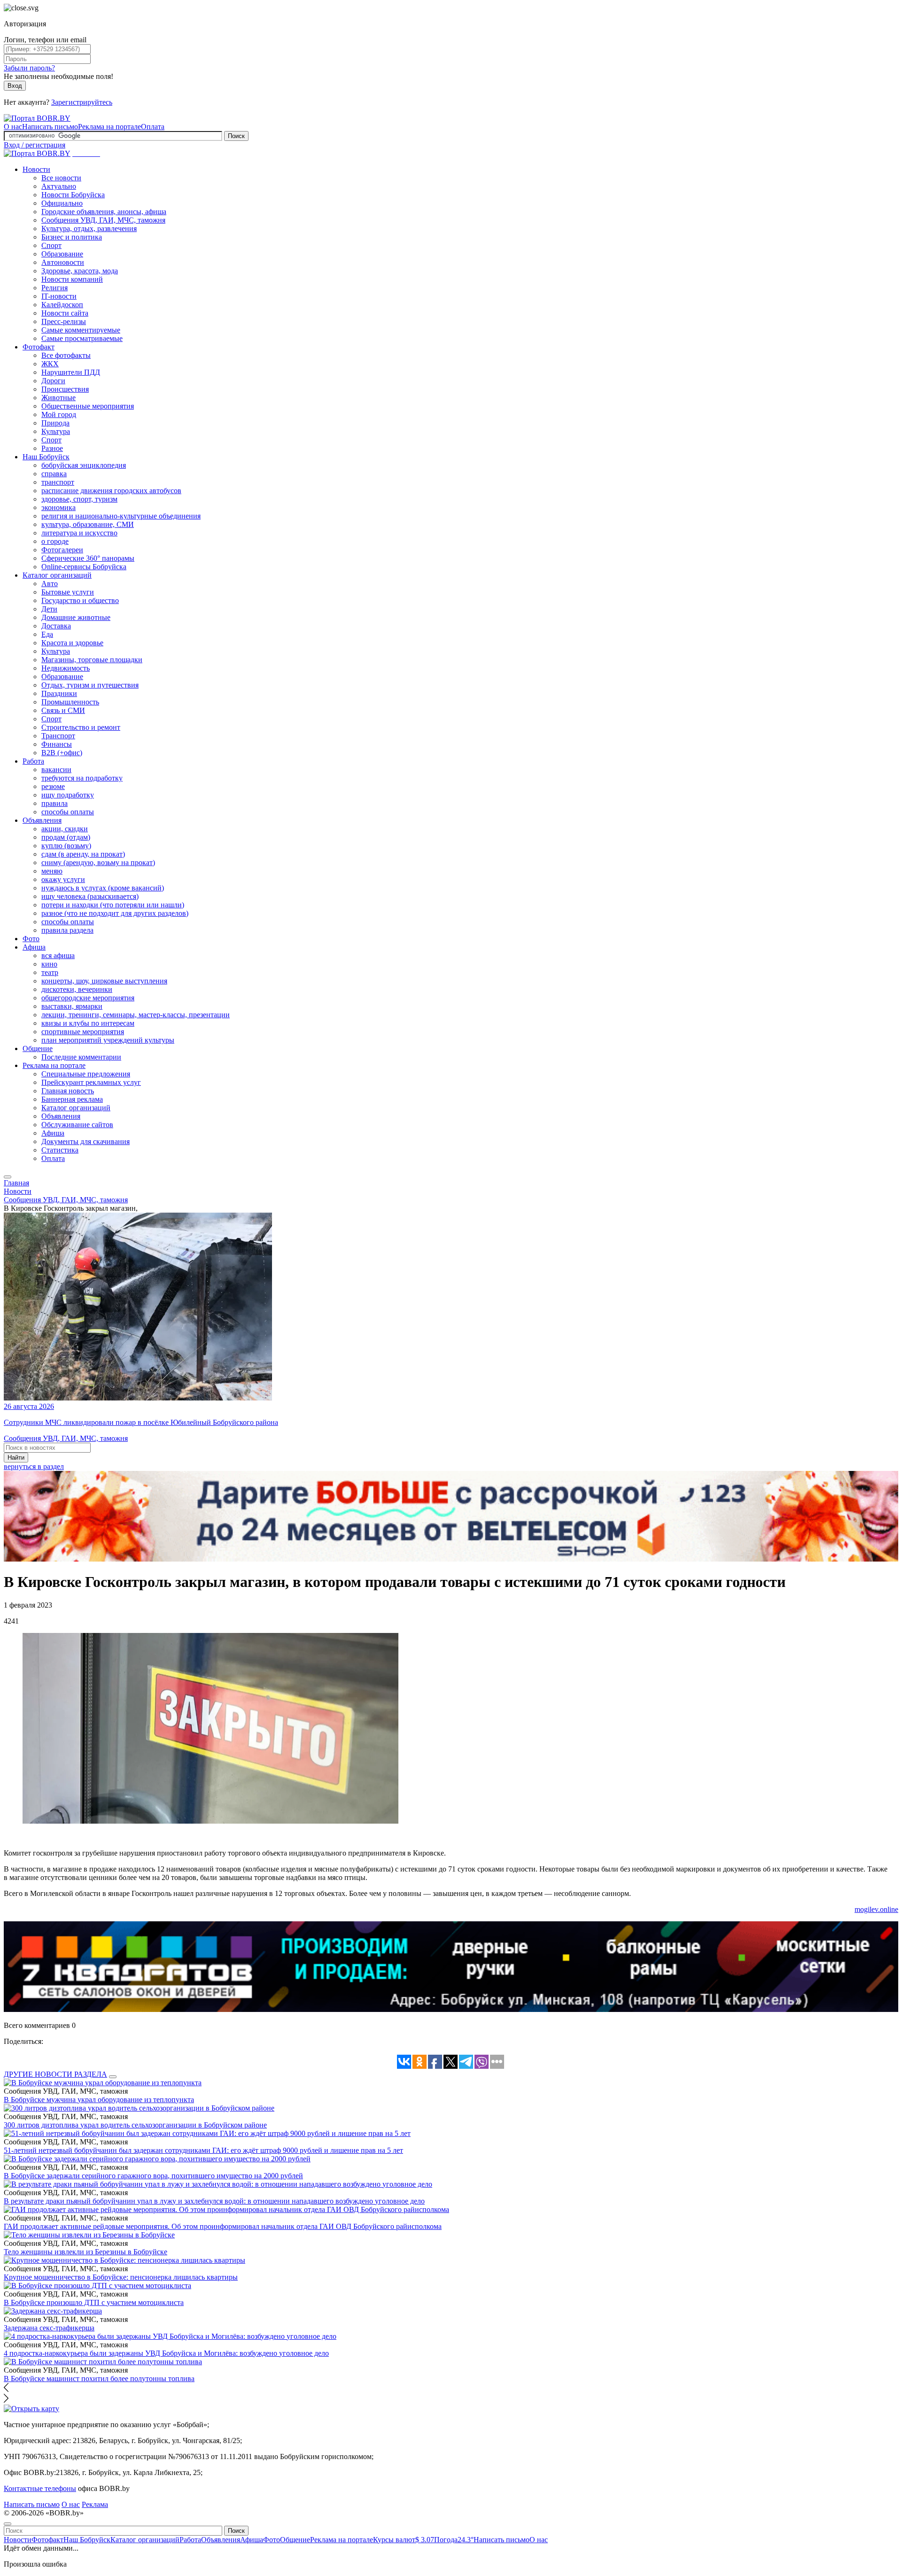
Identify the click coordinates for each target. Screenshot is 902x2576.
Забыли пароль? (29, 68)
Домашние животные (76, 617)
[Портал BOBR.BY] (37, 118)
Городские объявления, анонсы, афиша (104, 212)
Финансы (57, 744)
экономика (58, 507)
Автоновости (63, 262)
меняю (52, 871)
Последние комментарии (81, 1057)
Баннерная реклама (72, 1099)
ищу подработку (68, 795)
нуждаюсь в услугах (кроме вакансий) (103, 888)
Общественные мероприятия (88, 406)
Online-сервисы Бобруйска (84, 567)
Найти (16, 1458)
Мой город (59, 414)
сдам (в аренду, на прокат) (83, 854)
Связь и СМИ (63, 710)
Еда (47, 634)
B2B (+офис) (62, 753)
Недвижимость (66, 668)
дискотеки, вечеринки (77, 989)
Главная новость (68, 1091)
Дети (49, 609)
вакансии (56, 770)
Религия (54, 288)
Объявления (42, 820)
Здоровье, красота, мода (80, 271)
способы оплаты (68, 812)
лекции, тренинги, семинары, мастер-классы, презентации (136, 1015)
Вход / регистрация (35, 145)
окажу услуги (63, 879)
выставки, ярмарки (72, 1006)
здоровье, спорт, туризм (79, 499)
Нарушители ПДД (71, 372)
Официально (62, 203)
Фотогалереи (62, 550)
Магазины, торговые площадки (92, 660)
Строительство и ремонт (81, 727)
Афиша (34, 947)
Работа (33, 761)
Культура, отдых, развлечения (89, 228)
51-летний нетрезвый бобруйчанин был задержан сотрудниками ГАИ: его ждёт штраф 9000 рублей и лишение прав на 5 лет (203, 2150)
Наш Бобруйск (46, 457)
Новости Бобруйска (73, 195)
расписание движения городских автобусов (111, 491)
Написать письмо (50, 127)
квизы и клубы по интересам (88, 1023)
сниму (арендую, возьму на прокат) (98, 863)
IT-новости (59, 296)
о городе (55, 541)
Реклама (95, 2504)
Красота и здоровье (72, 643)
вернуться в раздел (34, 1466)
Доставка (56, 626)
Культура (56, 431)
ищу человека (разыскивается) (90, 896)
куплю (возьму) (66, 846)
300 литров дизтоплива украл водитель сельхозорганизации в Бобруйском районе (135, 2125)
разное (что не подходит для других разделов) (115, 913)
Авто (50, 584)
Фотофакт (39, 347)
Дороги (53, 381)
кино (49, 964)
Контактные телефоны (40, 2488)
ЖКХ (50, 364)
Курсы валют (404, 2540)
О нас (13, 127)
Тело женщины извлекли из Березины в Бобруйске (86, 2252)
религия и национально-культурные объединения (121, 516)
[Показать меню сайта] (8, 1177)
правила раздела (67, 930)
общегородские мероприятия (88, 998)
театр (50, 972)
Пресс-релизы (64, 321)
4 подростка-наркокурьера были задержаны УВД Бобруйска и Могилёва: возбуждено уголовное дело (166, 2353)
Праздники (59, 693)
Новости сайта (65, 313)
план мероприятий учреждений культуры (108, 1040)
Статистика (60, 1150)
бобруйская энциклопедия (84, 465)
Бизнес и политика (72, 237)
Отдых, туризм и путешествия (90, 685)
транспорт (58, 482)
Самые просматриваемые (82, 338)
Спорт (51, 245)
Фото (31, 939)
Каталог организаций (57, 575)
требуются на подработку (82, 778)
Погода (454, 2540)
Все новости (61, 178)
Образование (62, 254)
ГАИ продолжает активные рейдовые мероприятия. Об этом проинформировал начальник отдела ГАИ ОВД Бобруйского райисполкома (223, 2226)
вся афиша (58, 955)
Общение (38, 1048)
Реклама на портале (109, 127)
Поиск (236, 136)
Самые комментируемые (81, 330)
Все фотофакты (66, 355)
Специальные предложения (86, 1074)
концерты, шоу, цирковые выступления (104, 981)
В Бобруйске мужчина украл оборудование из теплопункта (99, 2100)
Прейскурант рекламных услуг (91, 1082)
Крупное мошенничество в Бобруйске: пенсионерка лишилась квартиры (121, 2277)
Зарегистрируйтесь (82, 102)
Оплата (153, 127)
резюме (53, 786)
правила (54, 803)
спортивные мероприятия (83, 1032)
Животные (58, 398)
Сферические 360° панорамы (88, 558)
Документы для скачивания (86, 1141)
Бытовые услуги (68, 592)
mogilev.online (876, 1909)
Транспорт (58, 736)
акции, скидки (65, 829)
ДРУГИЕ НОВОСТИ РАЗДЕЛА (55, 2074)
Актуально (59, 186)
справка (54, 474)
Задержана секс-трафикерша (49, 2328)
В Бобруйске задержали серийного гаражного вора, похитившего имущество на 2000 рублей (153, 2176)
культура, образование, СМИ (88, 524)
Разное (52, 448)
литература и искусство (79, 533)
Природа (55, 423)
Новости (36, 169)
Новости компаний (72, 279)
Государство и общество (80, 600)
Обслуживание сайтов (77, 1125)
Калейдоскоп (62, 305)
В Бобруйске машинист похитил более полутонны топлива (99, 2379)
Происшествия (65, 389)
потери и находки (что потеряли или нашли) (113, 905)
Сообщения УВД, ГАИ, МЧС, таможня (103, 220)
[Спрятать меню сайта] (8, 2524)
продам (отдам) (66, 837)
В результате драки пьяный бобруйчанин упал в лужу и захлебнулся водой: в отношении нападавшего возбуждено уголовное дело (214, 2201)
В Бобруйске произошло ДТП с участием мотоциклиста (94, 2302)
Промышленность (70, 702)
